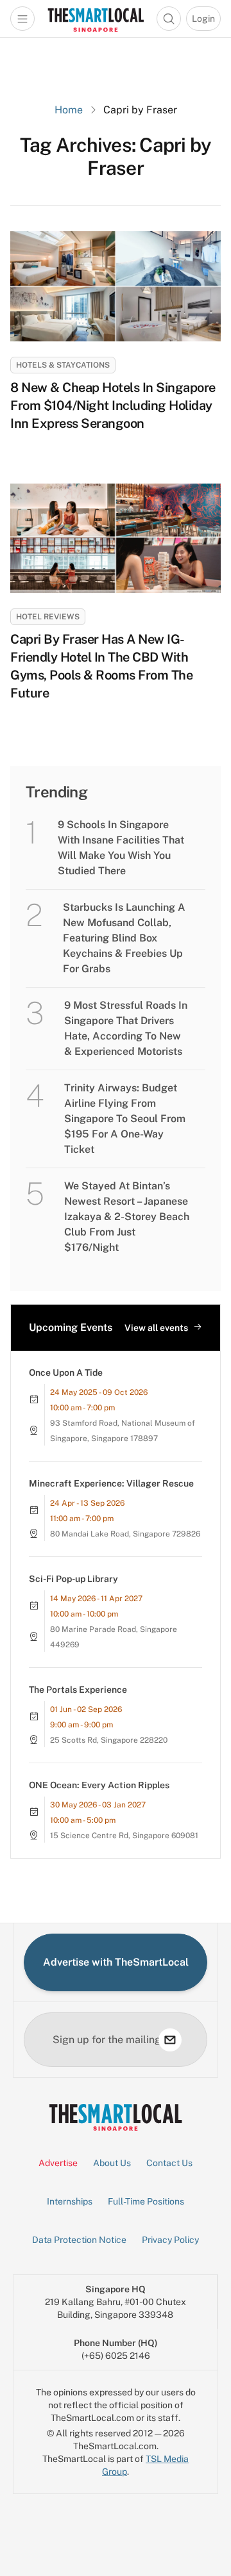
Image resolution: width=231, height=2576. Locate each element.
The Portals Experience (78, 1690)
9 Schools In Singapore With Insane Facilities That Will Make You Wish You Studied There (121, 848)
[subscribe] (170, 2040)
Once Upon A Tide (66, 1373)
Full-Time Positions (146, 2201)
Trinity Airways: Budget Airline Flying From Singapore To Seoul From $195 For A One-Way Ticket (125, 1119)
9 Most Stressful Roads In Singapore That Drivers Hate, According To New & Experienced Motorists (126, 1028)
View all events (156, 1328)
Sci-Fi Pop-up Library (73, 1579)
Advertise (58, 2163)
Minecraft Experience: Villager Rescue (111, 1483)
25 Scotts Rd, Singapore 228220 (109, 1740)
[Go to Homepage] (96, 19)
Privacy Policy (170, 2240)
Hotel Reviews (48, 617)
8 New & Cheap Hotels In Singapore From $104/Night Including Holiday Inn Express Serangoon (113, 405)
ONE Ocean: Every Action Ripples (99, 1785)
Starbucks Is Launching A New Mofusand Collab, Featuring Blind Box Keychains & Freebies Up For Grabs (124, 938)
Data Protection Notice (79, 2240)
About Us (112, 2163)
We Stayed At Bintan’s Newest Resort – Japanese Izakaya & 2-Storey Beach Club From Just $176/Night (127, 1217)
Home (69, 110)
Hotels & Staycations (63, 365)
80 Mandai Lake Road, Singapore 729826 (125, 1534)
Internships (70, 2201)
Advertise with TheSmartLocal (116, 1962)
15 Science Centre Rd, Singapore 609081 (124, 1836)
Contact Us (169, 2163)
